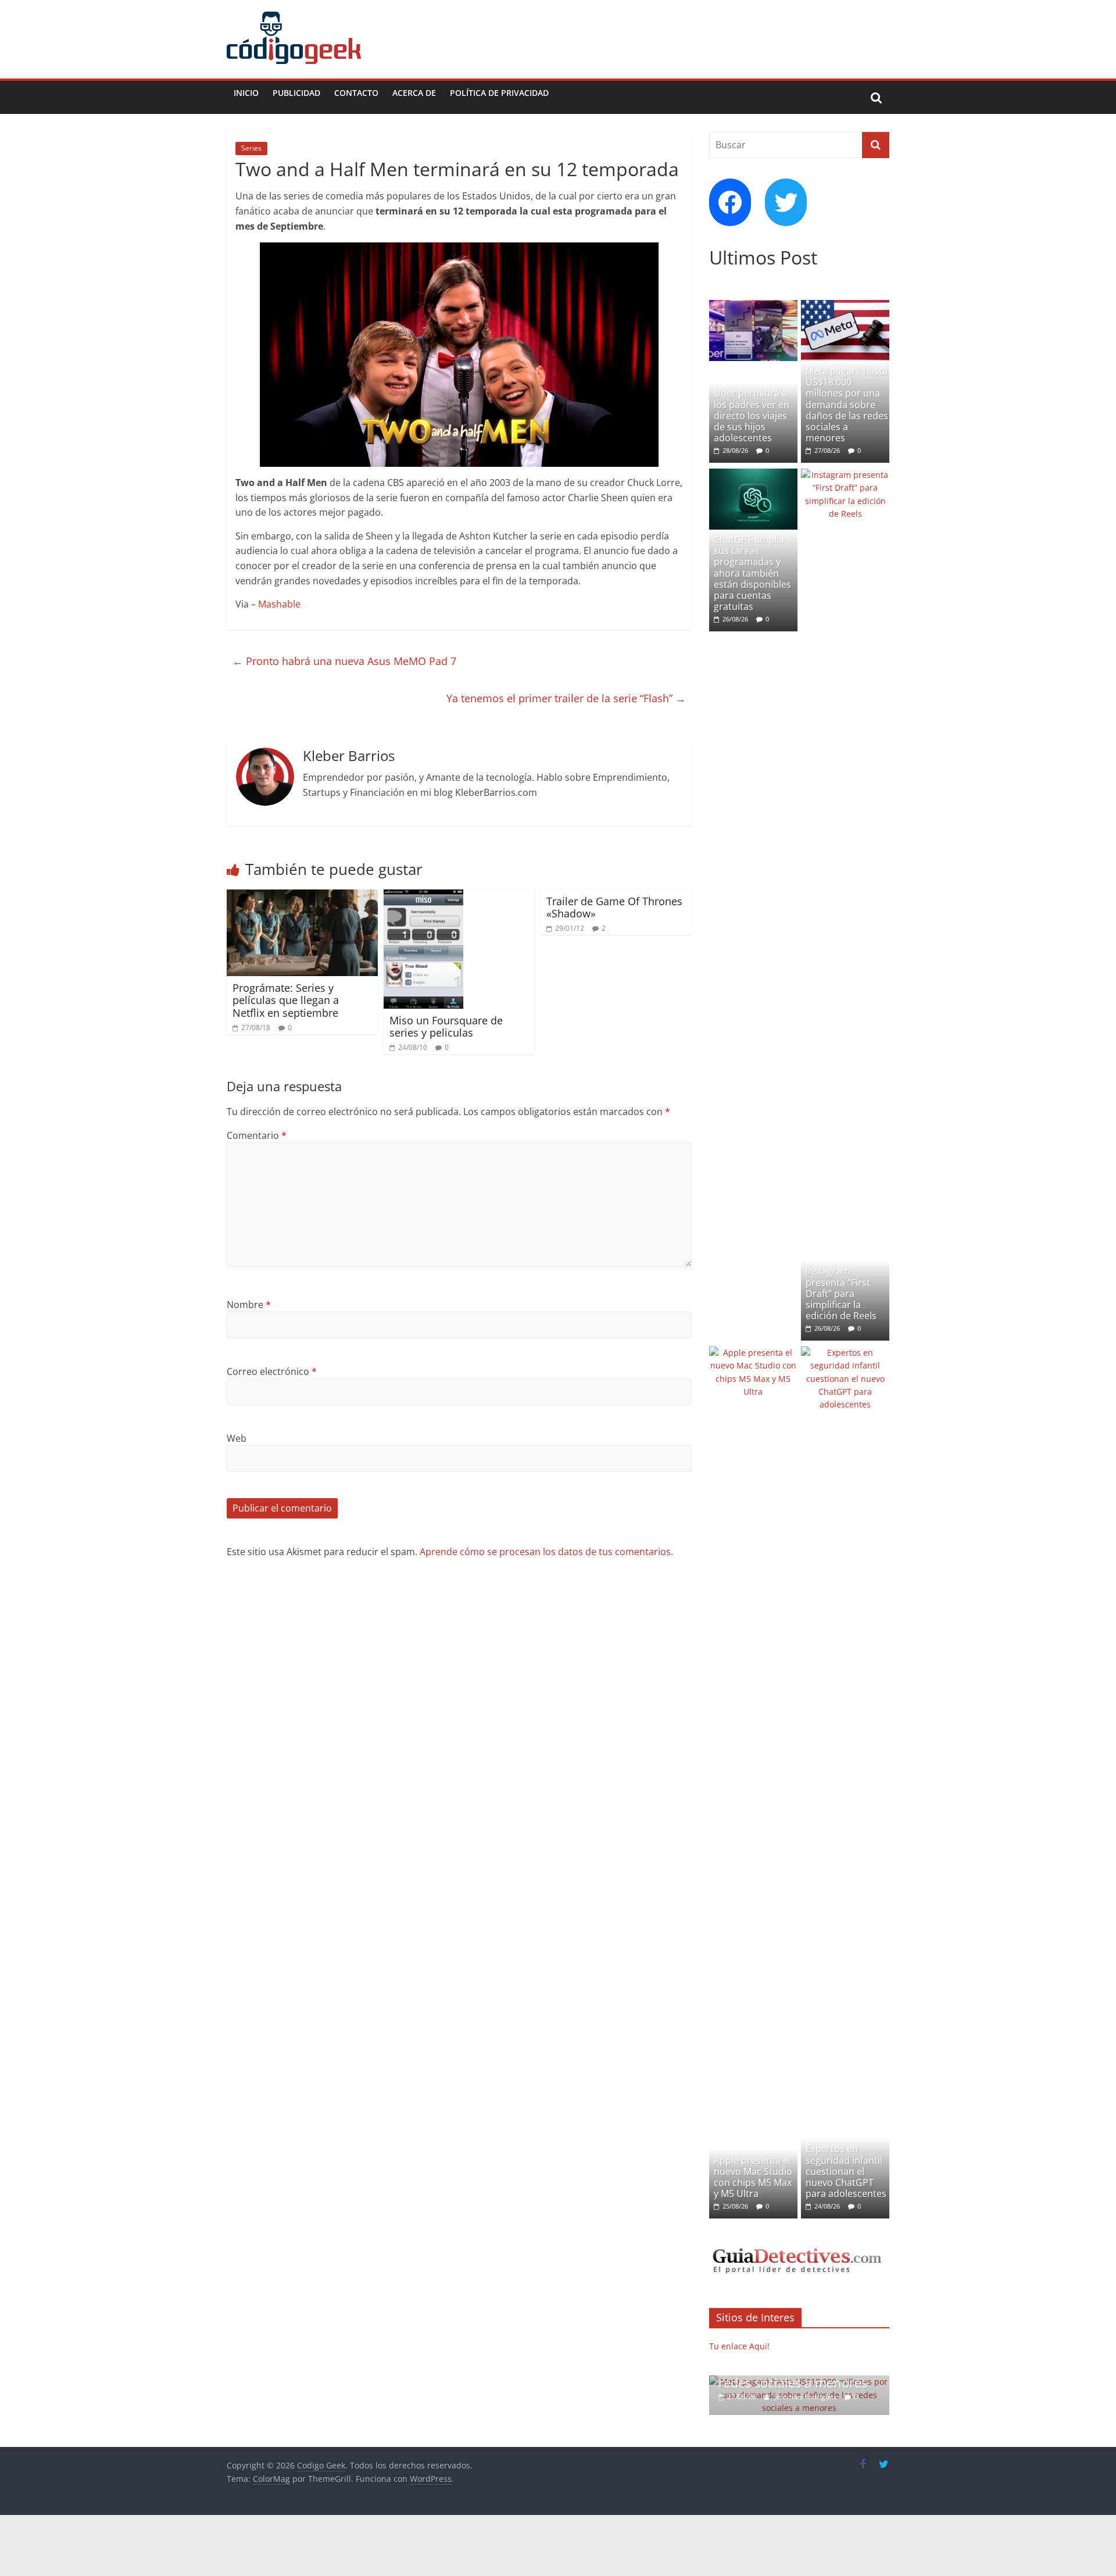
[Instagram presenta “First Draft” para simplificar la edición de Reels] (845, 475)
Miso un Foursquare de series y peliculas (446, 1027)
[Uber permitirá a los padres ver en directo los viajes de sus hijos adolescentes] (753, 306)
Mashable (279, 604)
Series (251, 148)
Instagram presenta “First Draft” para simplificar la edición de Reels (841, 1293)
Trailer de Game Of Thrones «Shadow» (614, 908)
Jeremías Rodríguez (806, 2397)
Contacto (356, 93)
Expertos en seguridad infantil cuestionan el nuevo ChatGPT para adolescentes (846, 2171)
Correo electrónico (272, 1371)
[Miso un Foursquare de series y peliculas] (423, 896)
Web (237, 1438)
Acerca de (414, 93)
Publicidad (296, 93)
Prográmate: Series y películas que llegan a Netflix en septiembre (286, 1000)
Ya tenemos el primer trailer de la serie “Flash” (566, 698)
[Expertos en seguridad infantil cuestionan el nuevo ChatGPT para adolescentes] (845, 1353)
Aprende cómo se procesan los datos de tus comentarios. (546, 1552)
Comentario (257, 1135)
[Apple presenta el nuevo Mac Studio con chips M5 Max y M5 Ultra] (753, 1353)
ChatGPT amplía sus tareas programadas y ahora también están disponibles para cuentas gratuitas (752, 573)
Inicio (246, 93)
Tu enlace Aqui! (739, 2346)
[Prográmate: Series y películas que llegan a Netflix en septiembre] (302, 896)
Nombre (249, 1305)
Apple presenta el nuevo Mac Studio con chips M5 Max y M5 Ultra (753, 2177)
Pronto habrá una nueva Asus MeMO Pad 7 (344, 661)
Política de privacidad (499, 93)
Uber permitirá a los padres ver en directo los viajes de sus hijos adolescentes (752, 415)
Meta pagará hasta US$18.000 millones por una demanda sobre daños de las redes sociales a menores (847, 404)
